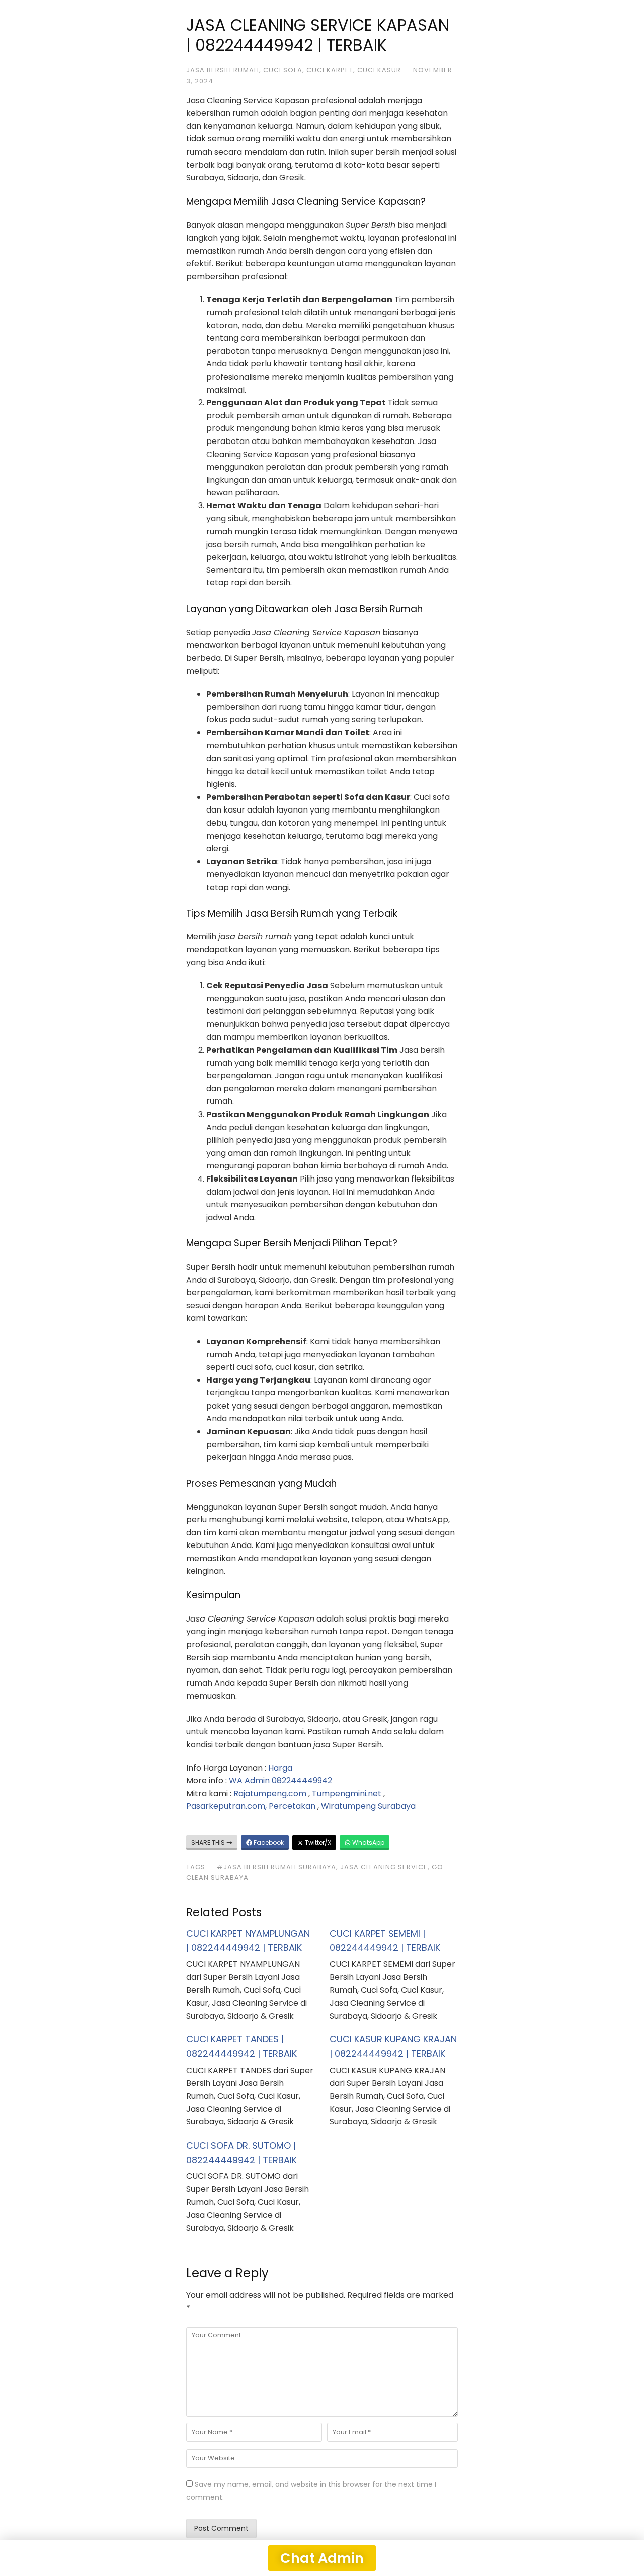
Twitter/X (317, 1842)
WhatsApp (368, 1842)
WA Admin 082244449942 (280, 1780)
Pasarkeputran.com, (226, 1806)
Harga (280, 1768)
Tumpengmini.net (347, 1793)
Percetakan (292, 1806)
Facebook (268, 1842)
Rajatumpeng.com (270, 1793)
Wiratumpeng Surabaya (368, 1806)
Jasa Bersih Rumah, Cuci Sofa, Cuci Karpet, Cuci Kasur (294, 70)
